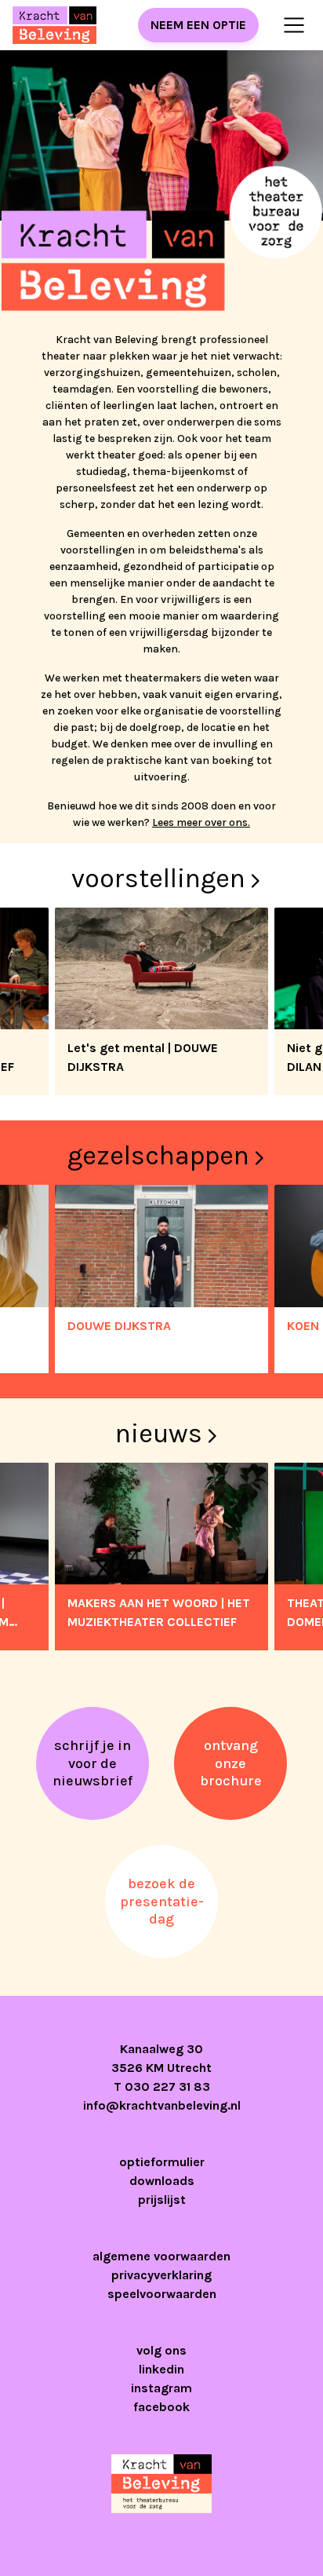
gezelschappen (158, 1156)
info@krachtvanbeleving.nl (162, 2105)
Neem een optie (198, 25)
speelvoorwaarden (162, 2294)
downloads (162, 2181)
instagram (161, 2388)
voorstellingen (158, 879)
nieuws (159, 1434)
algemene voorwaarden (161, 2256)
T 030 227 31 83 (162, 2086)
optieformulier (162, 2162)
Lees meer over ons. (201, 822)
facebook (161, 2407)
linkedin (161, 2369)
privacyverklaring (161, 2275)
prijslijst (162, 2200)
